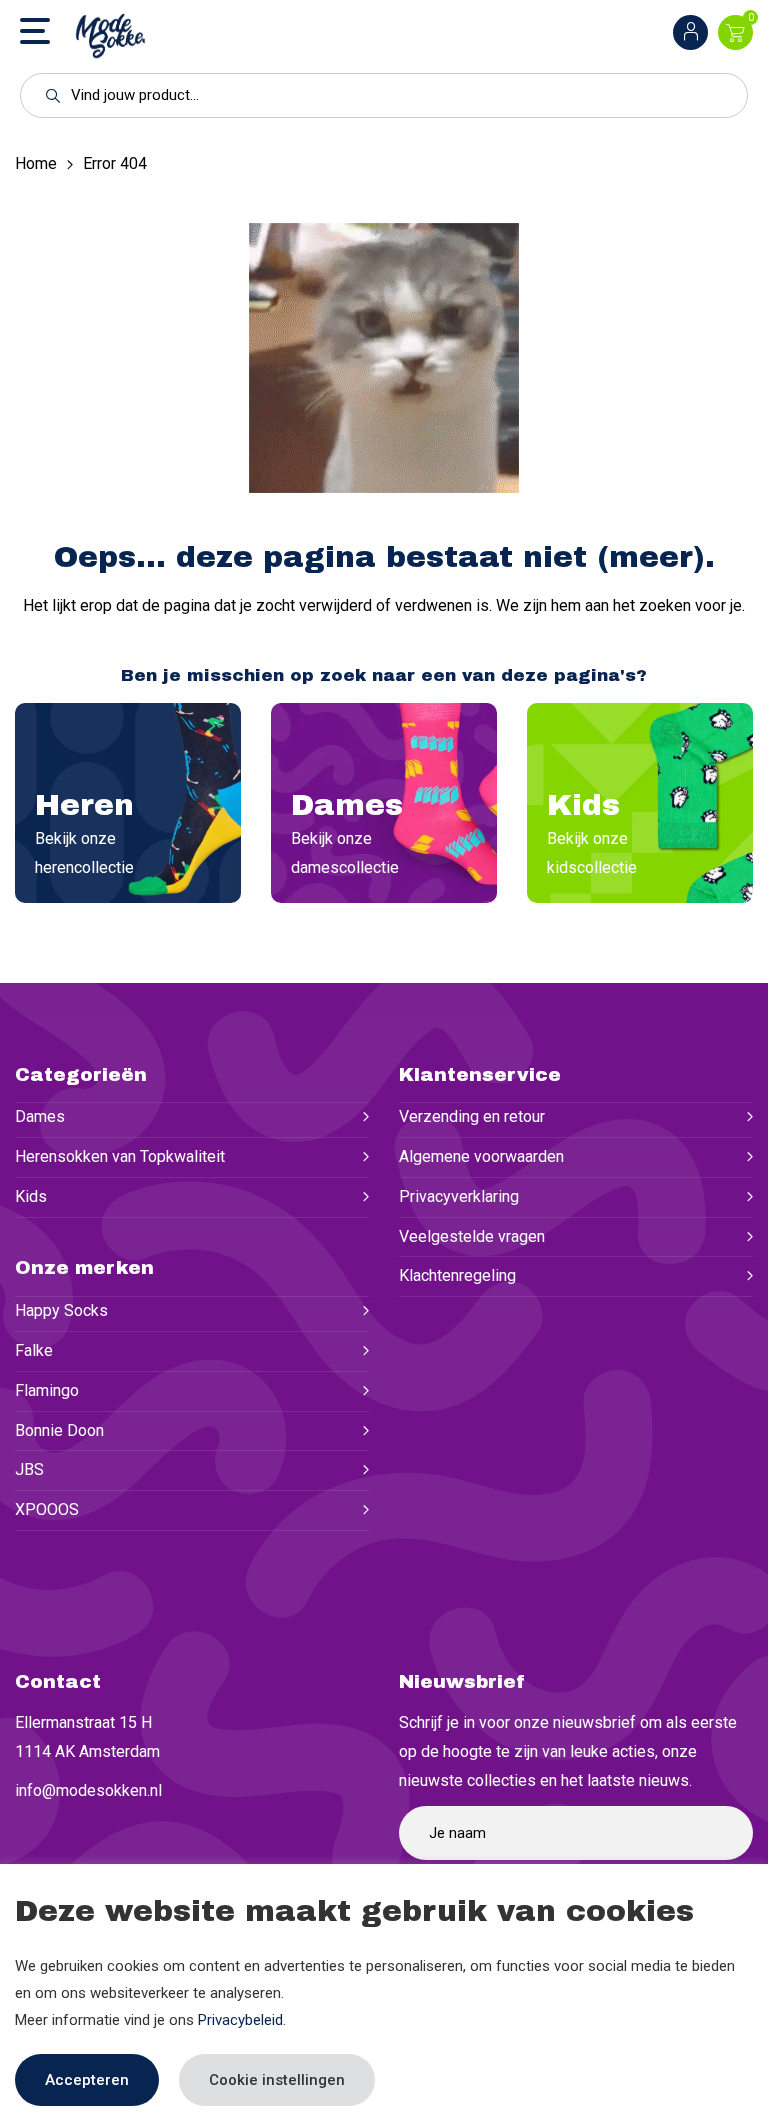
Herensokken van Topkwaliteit (120, 1156)
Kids (31, 1196)
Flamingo (47, 1390)
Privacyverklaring (459, 1196)
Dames (40, 1116)
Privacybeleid (240, 2020)
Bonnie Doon (59, 1430)
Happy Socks (61, 1310)
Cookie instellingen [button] (277, 2080)
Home (36, 163)
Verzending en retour (472, 1116)
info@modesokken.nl (88, 1790)
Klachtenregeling (457, 1275)
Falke (34, 1350)
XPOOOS (47, 1509)
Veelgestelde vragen (472, 1236)
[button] (47, 95)
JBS (29, 1469)
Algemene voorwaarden (481, 1156)
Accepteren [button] (87, 2080)
